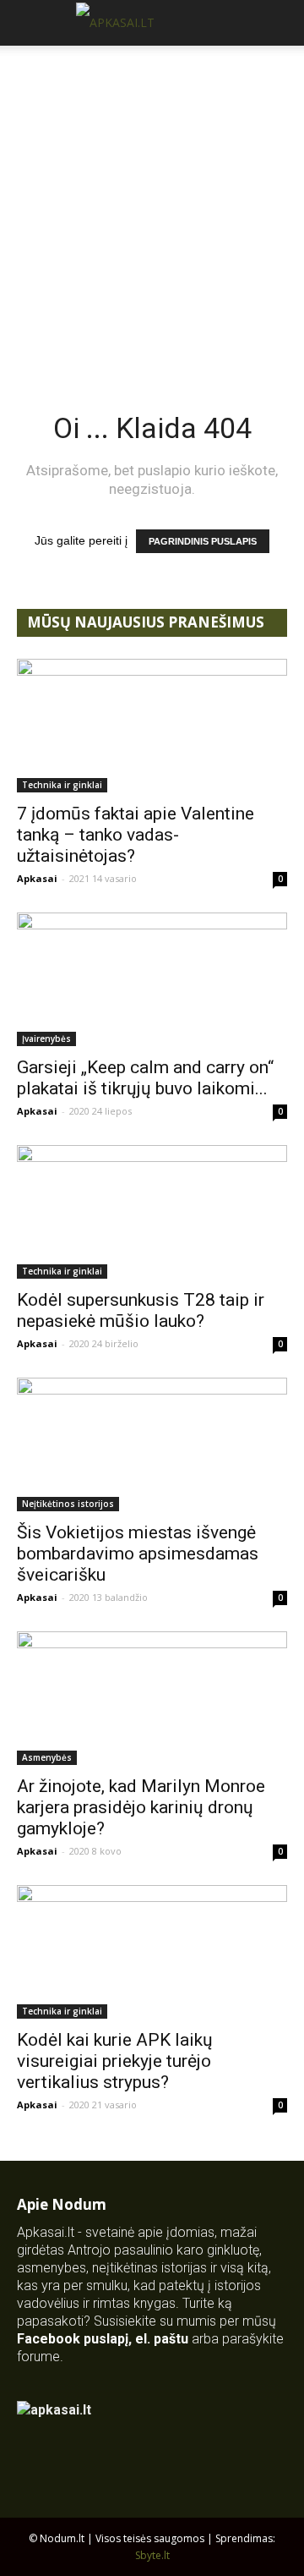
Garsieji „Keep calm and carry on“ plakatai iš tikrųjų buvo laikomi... (145, 1078)
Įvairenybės (46, 1039)
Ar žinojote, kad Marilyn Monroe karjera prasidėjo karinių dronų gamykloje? (141, 1807)
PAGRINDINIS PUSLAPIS (203, 541)
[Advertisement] (152, 206)
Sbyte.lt (152, 2555)
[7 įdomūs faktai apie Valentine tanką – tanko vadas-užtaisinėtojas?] (152, 726)
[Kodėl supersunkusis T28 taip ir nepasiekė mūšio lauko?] (152, 1212)
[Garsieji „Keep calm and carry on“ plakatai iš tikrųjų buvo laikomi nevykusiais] (152, 979)
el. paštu (162, 2339)
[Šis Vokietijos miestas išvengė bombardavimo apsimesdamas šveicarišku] (152, 1444)
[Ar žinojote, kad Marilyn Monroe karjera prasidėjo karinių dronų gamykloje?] (152, 1698)
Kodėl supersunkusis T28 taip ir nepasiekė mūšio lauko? (141, 1310)
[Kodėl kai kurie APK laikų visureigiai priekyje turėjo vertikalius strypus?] (152, 1952)
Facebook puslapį (73, 2339)
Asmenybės (47, 1757)
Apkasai (37, 878)
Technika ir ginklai (62, 785)
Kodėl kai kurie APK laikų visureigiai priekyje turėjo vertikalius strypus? (115, 2061)
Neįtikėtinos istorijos (68, 1504)
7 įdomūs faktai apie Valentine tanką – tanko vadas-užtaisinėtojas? (136, 835)
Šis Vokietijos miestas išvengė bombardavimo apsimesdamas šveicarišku (138, 1554)
